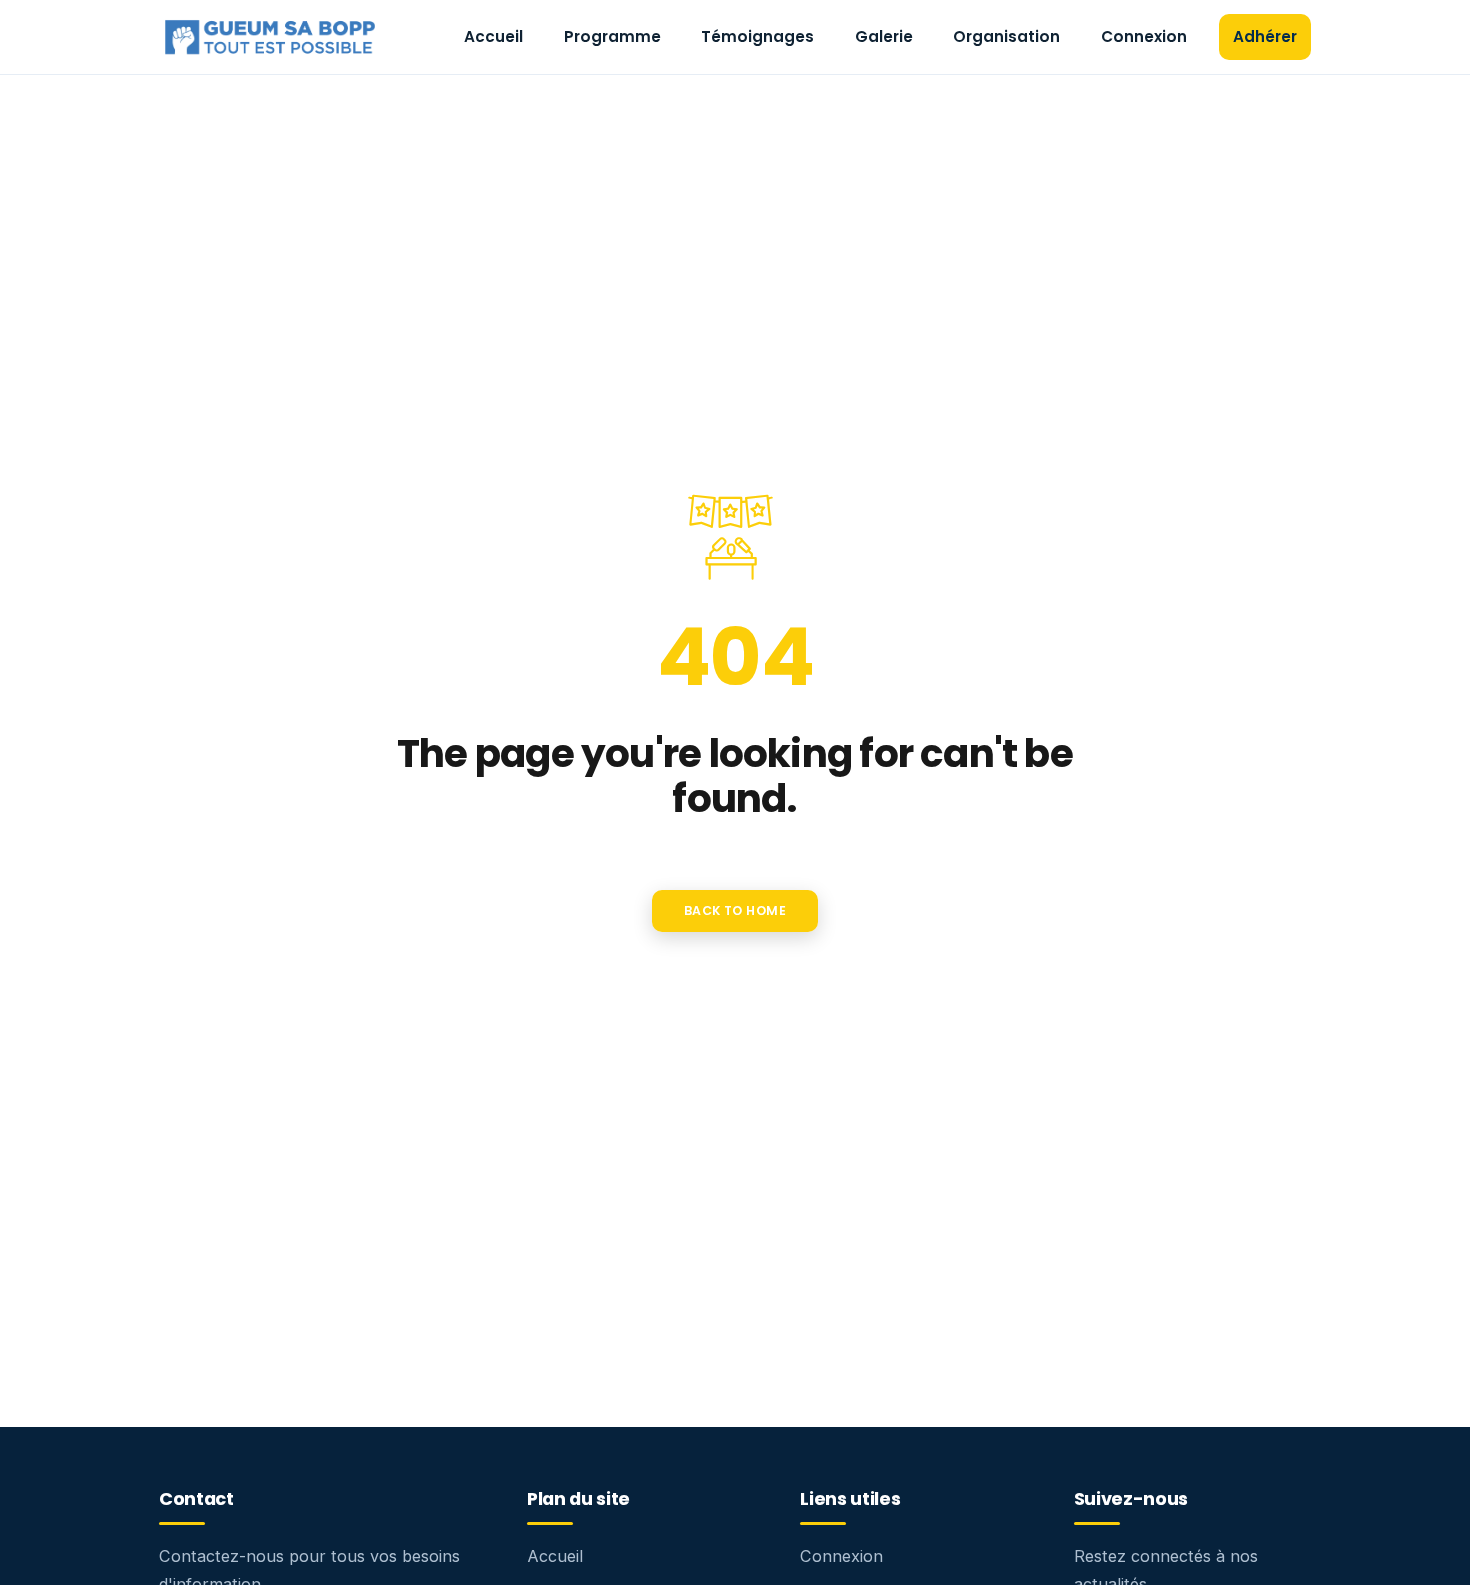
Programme (612, 36)
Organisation (1006, 36)
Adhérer (1265, 36)
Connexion (1144, 36)
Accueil (493, 36)
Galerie (884, 36)
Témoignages (757, 36)
